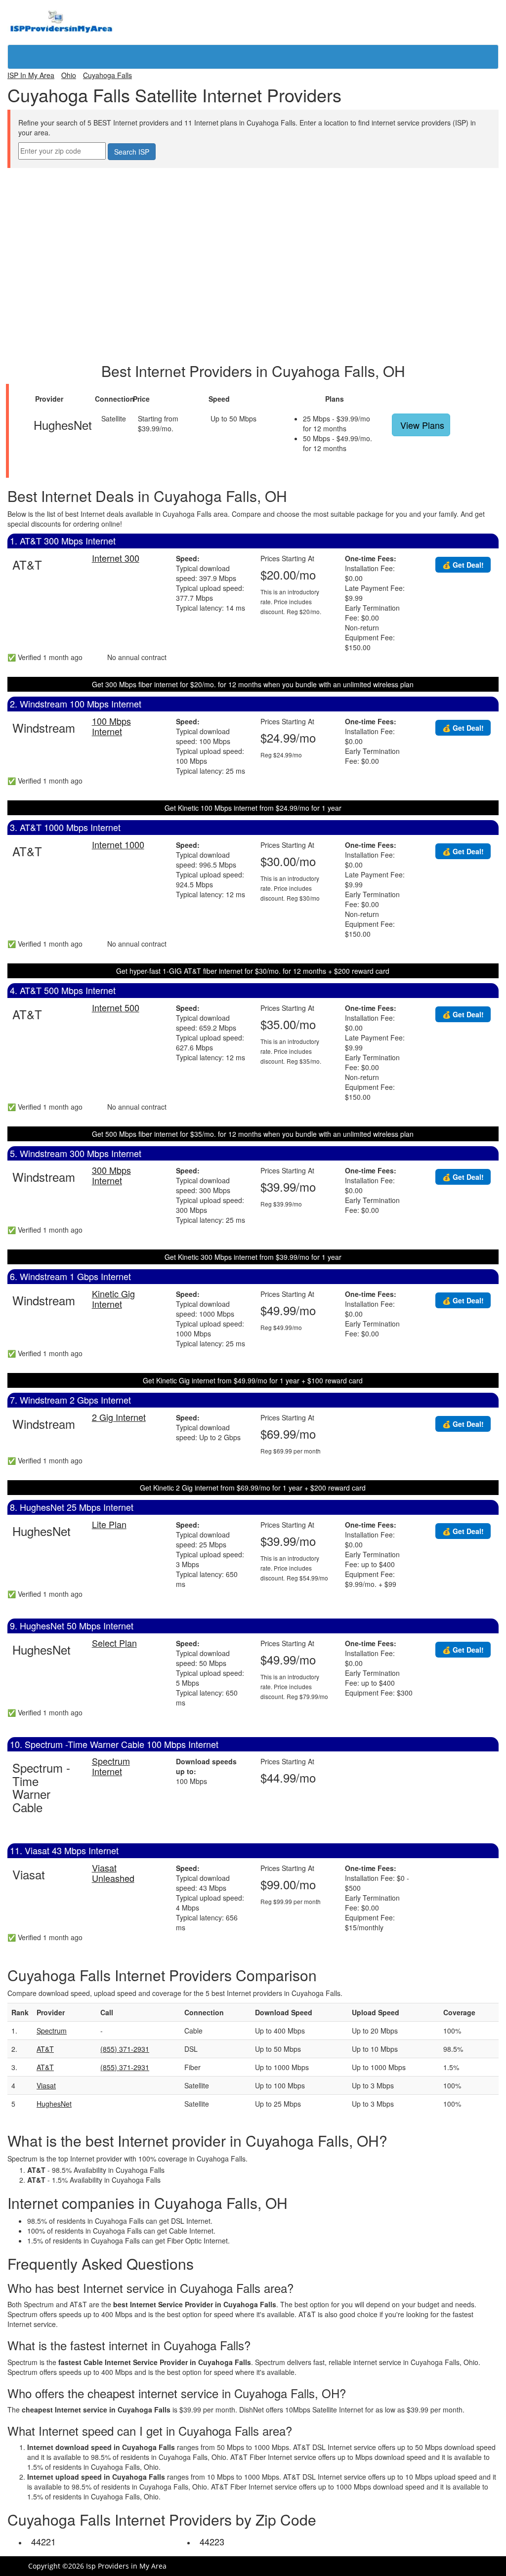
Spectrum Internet (111, 1766)
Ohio (69, 75)
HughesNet (54, 2104)
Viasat (46, 2085)
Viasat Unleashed (113, 1873)
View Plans (422, 425)
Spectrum (52, 2031)
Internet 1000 (118, 844)
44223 (212, 2541)
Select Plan (114, 1643)
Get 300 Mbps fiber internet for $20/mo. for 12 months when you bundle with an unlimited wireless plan (253, 684)
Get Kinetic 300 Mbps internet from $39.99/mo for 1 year (253, 1257)
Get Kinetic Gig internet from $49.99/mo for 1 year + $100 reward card (253, 1380)
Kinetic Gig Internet (113, 1299)
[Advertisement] (253, 190)
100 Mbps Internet (111, 726)
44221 (43, 2541)
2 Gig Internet (119, 1417)
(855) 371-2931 (125, 2049)
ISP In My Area (31, 75)
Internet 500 (116, 1007)
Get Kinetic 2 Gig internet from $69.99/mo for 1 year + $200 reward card (253, 1488)
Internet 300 (116, 558)
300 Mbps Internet (111, 1175)
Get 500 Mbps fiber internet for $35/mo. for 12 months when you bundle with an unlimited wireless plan (253, 1134)
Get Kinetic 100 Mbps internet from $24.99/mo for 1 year (253, 808)
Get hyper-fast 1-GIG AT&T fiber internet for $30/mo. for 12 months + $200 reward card (253, 971)
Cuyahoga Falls (107, 75)
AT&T (45, 2049)
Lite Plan (109, 1524)
